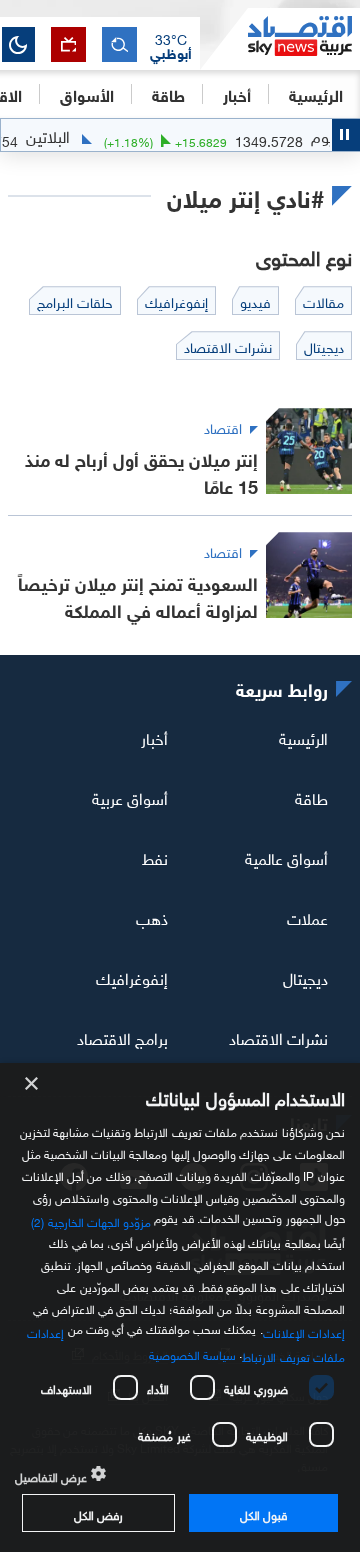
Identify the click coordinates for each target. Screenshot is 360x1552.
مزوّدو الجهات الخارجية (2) (91, 1220)
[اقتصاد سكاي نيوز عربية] (280, 39)
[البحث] (119, 44)
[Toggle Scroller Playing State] (346, 135)
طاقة (311, 797)
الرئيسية (316, 93)
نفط (155, 857)
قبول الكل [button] (263, 1513)
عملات (307, 917)
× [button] (32, 1084)
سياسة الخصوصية (192, 1353)
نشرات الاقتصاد (278, 1036)
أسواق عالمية (286, 857)
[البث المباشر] (68, 44)
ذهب (152, 917)
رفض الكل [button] (98, 1513)
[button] (171, 45)
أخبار (154, 737)
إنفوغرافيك (132, 977)
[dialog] (180, 1307)
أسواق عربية (130, 797)
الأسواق (87, 93)
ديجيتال (305, 977)
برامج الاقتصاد (122, 1036)
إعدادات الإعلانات (304, 1331)
